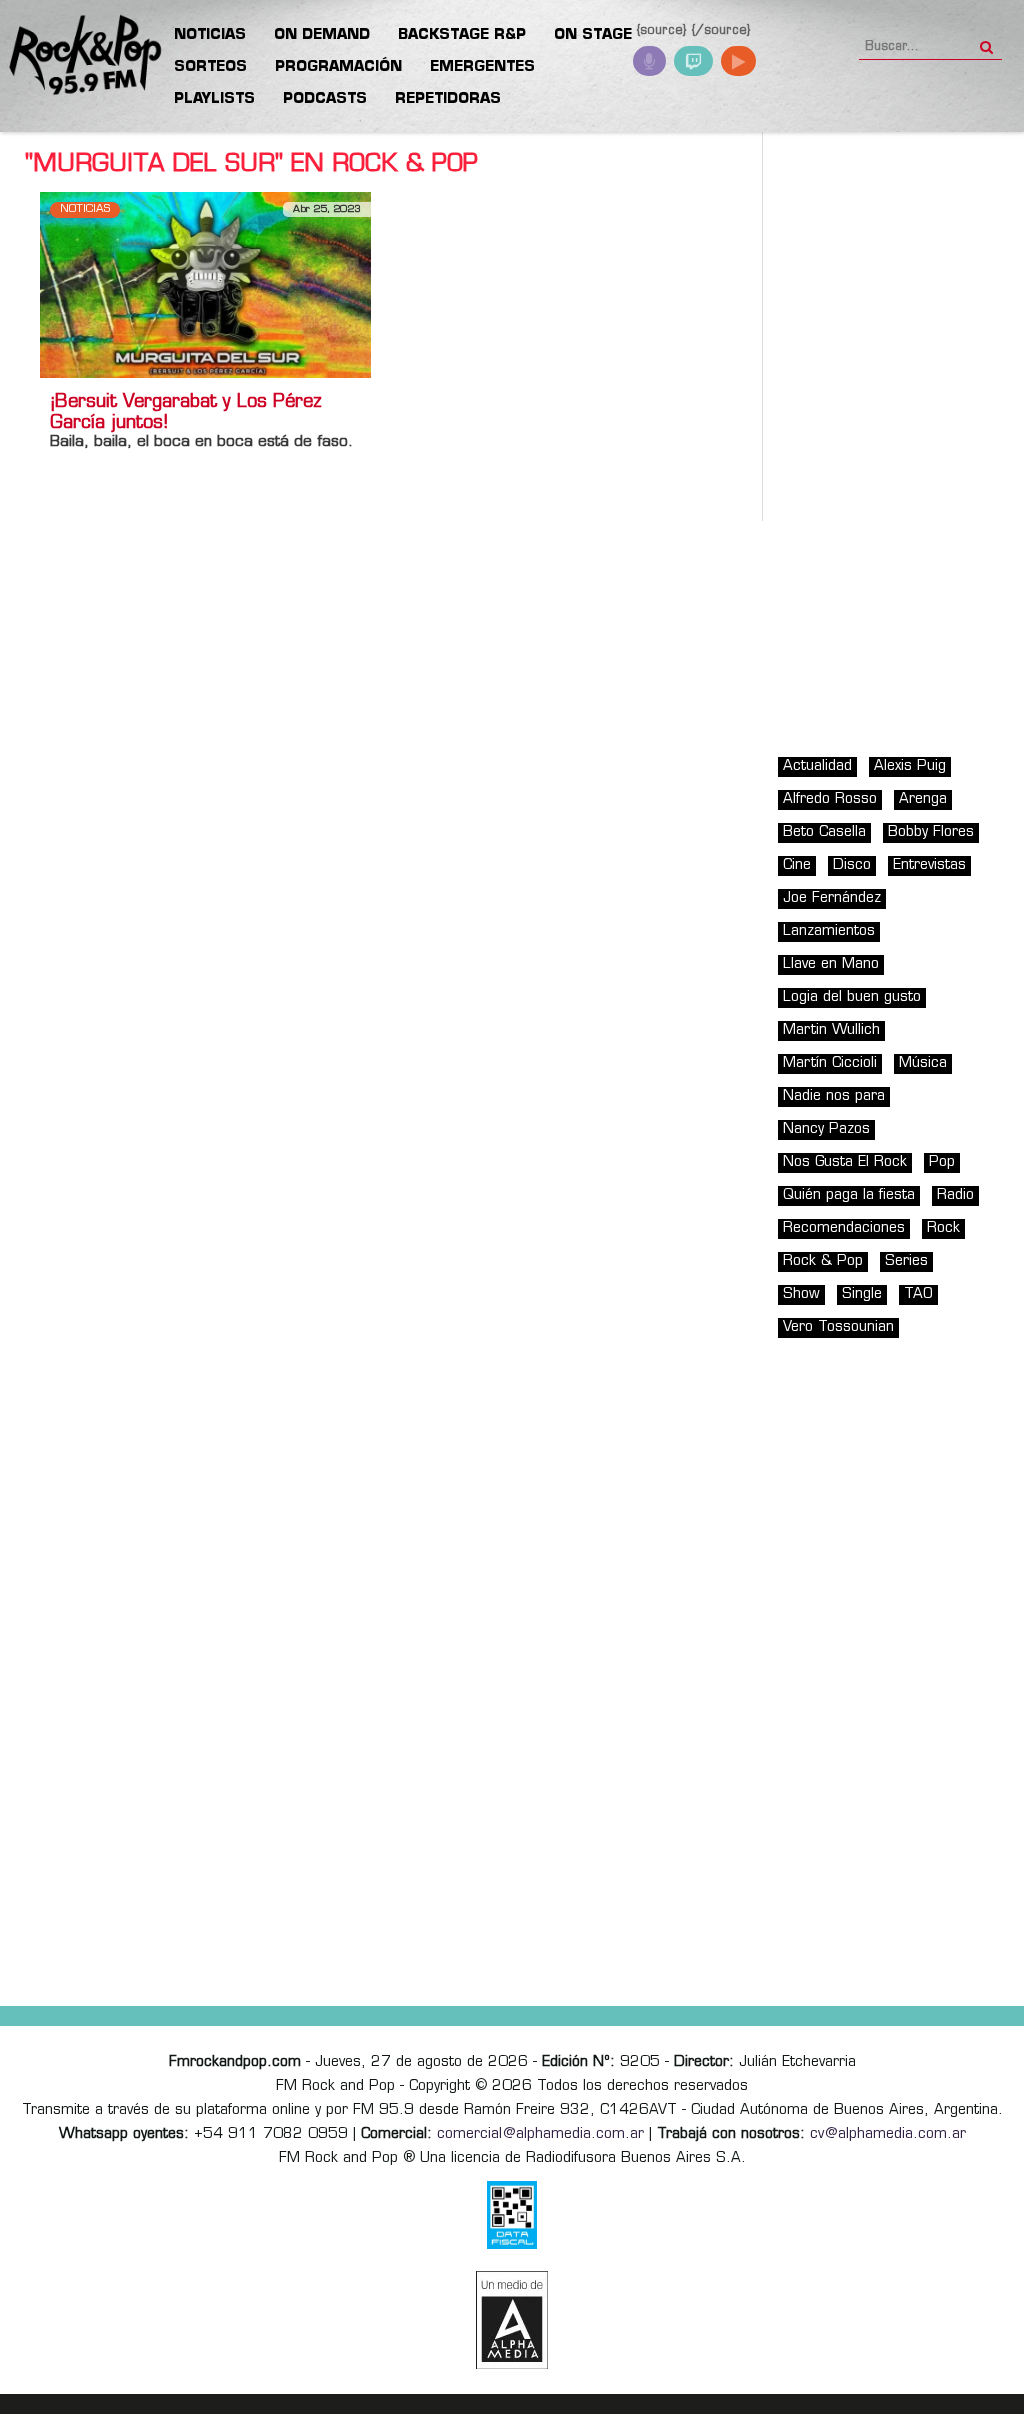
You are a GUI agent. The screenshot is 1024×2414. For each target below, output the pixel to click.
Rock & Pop (823, 1261)
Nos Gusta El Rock (845, 1162)
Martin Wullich (831, 1030)
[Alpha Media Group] (512, 2320)
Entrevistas (929, 865)
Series (906, 1261)
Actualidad (817, 766)
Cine (797, 865)
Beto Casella (824, 832)
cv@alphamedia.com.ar (888, 2134)
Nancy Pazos (826, 1129)
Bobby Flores (931, 832)
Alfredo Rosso (830, 799)
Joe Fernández (832, 898)
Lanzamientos (829, 931)
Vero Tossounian (838, 1327)
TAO (918, 1294)
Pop (942, 1162)
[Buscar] (986, 41)
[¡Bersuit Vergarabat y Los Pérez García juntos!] (205, 284)
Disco (852, 865)
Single (862, 1294)
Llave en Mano (831, 964)
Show (801, 1294)
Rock (943, 1228)
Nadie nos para (834, 1096)
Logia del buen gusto (852, 997)
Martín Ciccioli (830, 1063)
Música (923, 1063)
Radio (955, 1195)
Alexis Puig (910, 766)
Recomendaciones (844, 1228)
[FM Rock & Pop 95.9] (80, 56)
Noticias (85, 209)
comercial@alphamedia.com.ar (540, 2134)
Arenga (923, 799)
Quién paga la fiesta (849, 1195)
